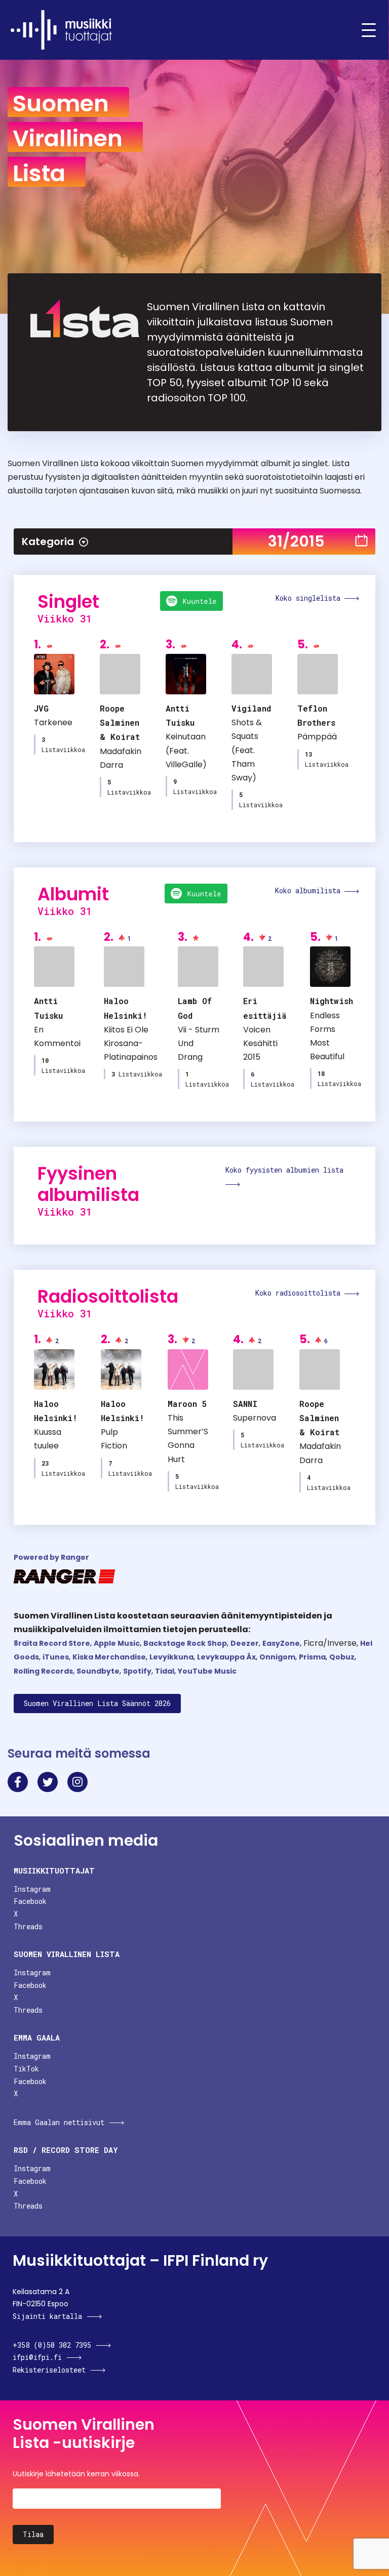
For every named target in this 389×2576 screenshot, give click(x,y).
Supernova (255, 1418)
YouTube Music (207, 1671)
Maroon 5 (187, 1404)
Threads (28, 1926)
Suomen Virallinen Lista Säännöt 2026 (97, 1703)
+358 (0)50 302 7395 (52, 2345)
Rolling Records (43, 1671)
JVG (41, 708)
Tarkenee (53, 722)
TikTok (26, 2069)
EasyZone (281, 1643)
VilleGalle (184, 764)
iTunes (56, 1657)
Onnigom (277, 1657)
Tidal (165, 1671)
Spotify (137, 1671)
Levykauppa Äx (226, 1657)
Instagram (32, 1889)
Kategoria (48, 542)
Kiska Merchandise (109, 1657)
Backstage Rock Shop (185, 1643)
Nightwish (332, 1001)
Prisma (312, 1657)
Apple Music (117, 1643)
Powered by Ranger (51, 1557)
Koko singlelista (310, 598)
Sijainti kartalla (47, 2316)
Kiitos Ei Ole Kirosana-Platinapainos (131, 1043)
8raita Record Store (52, 1643)
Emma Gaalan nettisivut (59, 2122)
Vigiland (251, 708)
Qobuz (342, 1657)
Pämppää (317, 737)
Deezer (245, 1643)
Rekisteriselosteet (49, 2370)
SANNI (245, 1404)
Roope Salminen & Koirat (120, 722)
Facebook (30, 1901)
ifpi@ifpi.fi (37, 2357)
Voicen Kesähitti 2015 (260, 1043)
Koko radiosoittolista (300, 1293)
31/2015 (296, 541)
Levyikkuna (171, 1657)
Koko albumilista (310, 890)
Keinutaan (186, 737)
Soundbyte (98, 1671)
